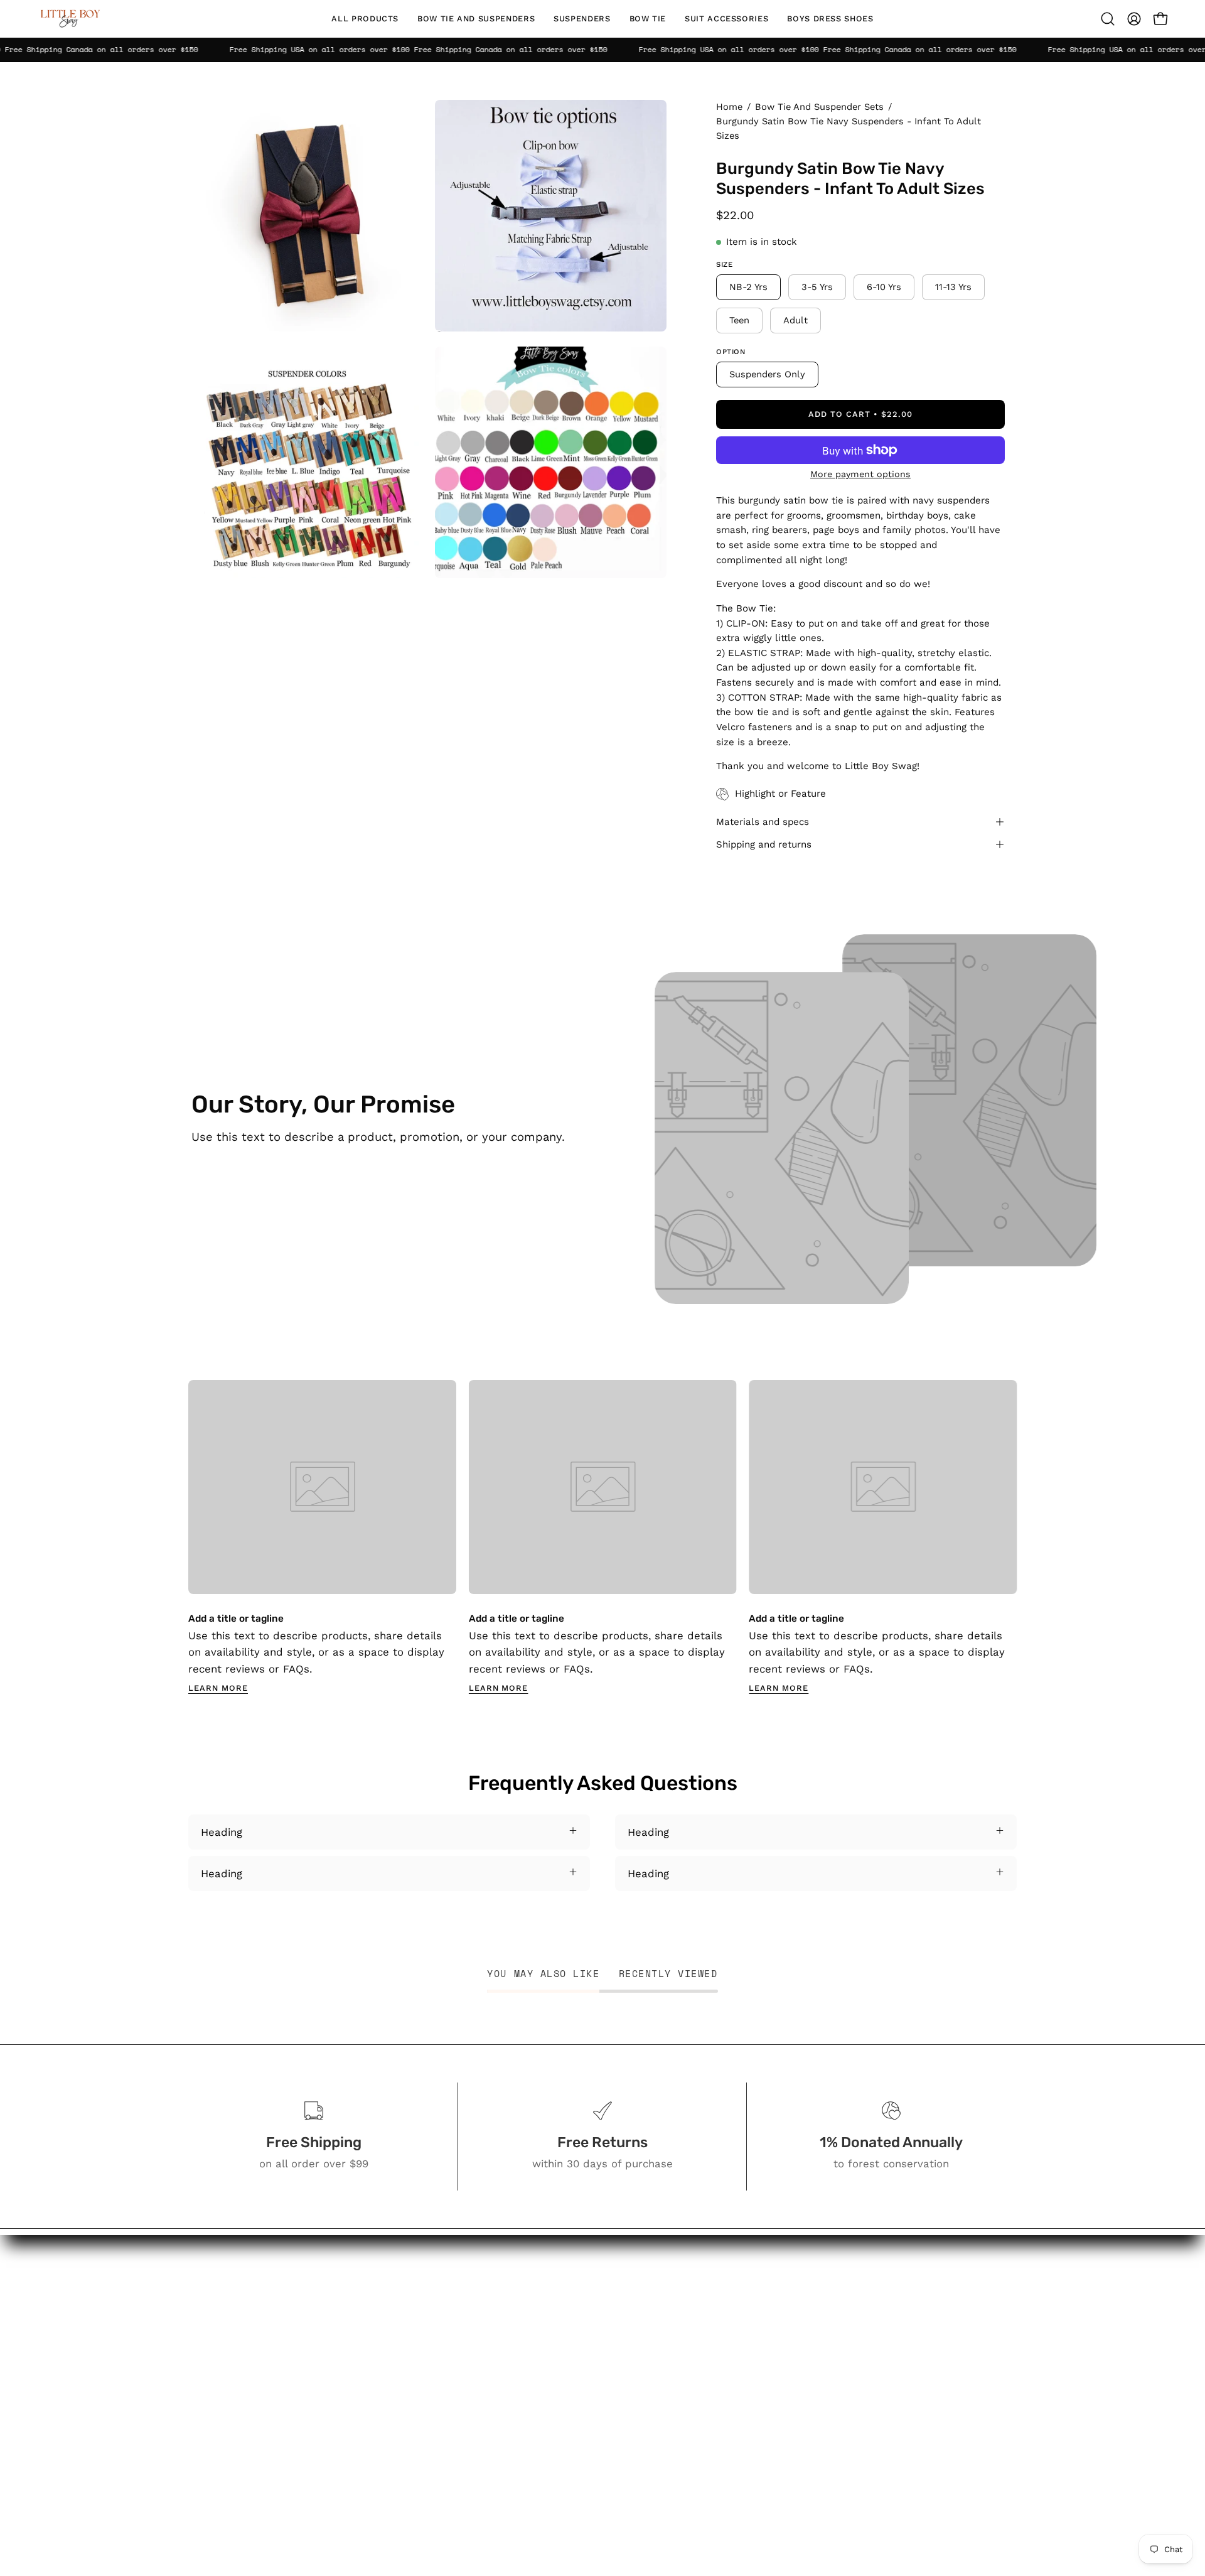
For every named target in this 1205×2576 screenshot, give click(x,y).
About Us (682, 2307)
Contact (678, 2329)
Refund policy (693, 2476)
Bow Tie (550, 2368)
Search (676, 2286)
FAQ (668, 2351)
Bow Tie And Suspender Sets (819, 107)
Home (729, 107)
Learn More (218, 1688)
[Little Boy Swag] (69, 19)
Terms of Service (701, 2454)
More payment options (860, 474)
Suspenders (560, 2346)
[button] (476, 19)
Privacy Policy (693, 2433)
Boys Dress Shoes (576, 2411)
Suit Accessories (572, 2389)
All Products (561, 2286)
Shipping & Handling (709, 2411)
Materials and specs (763, 822)
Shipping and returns (764, 844)
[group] (602, 1538)
